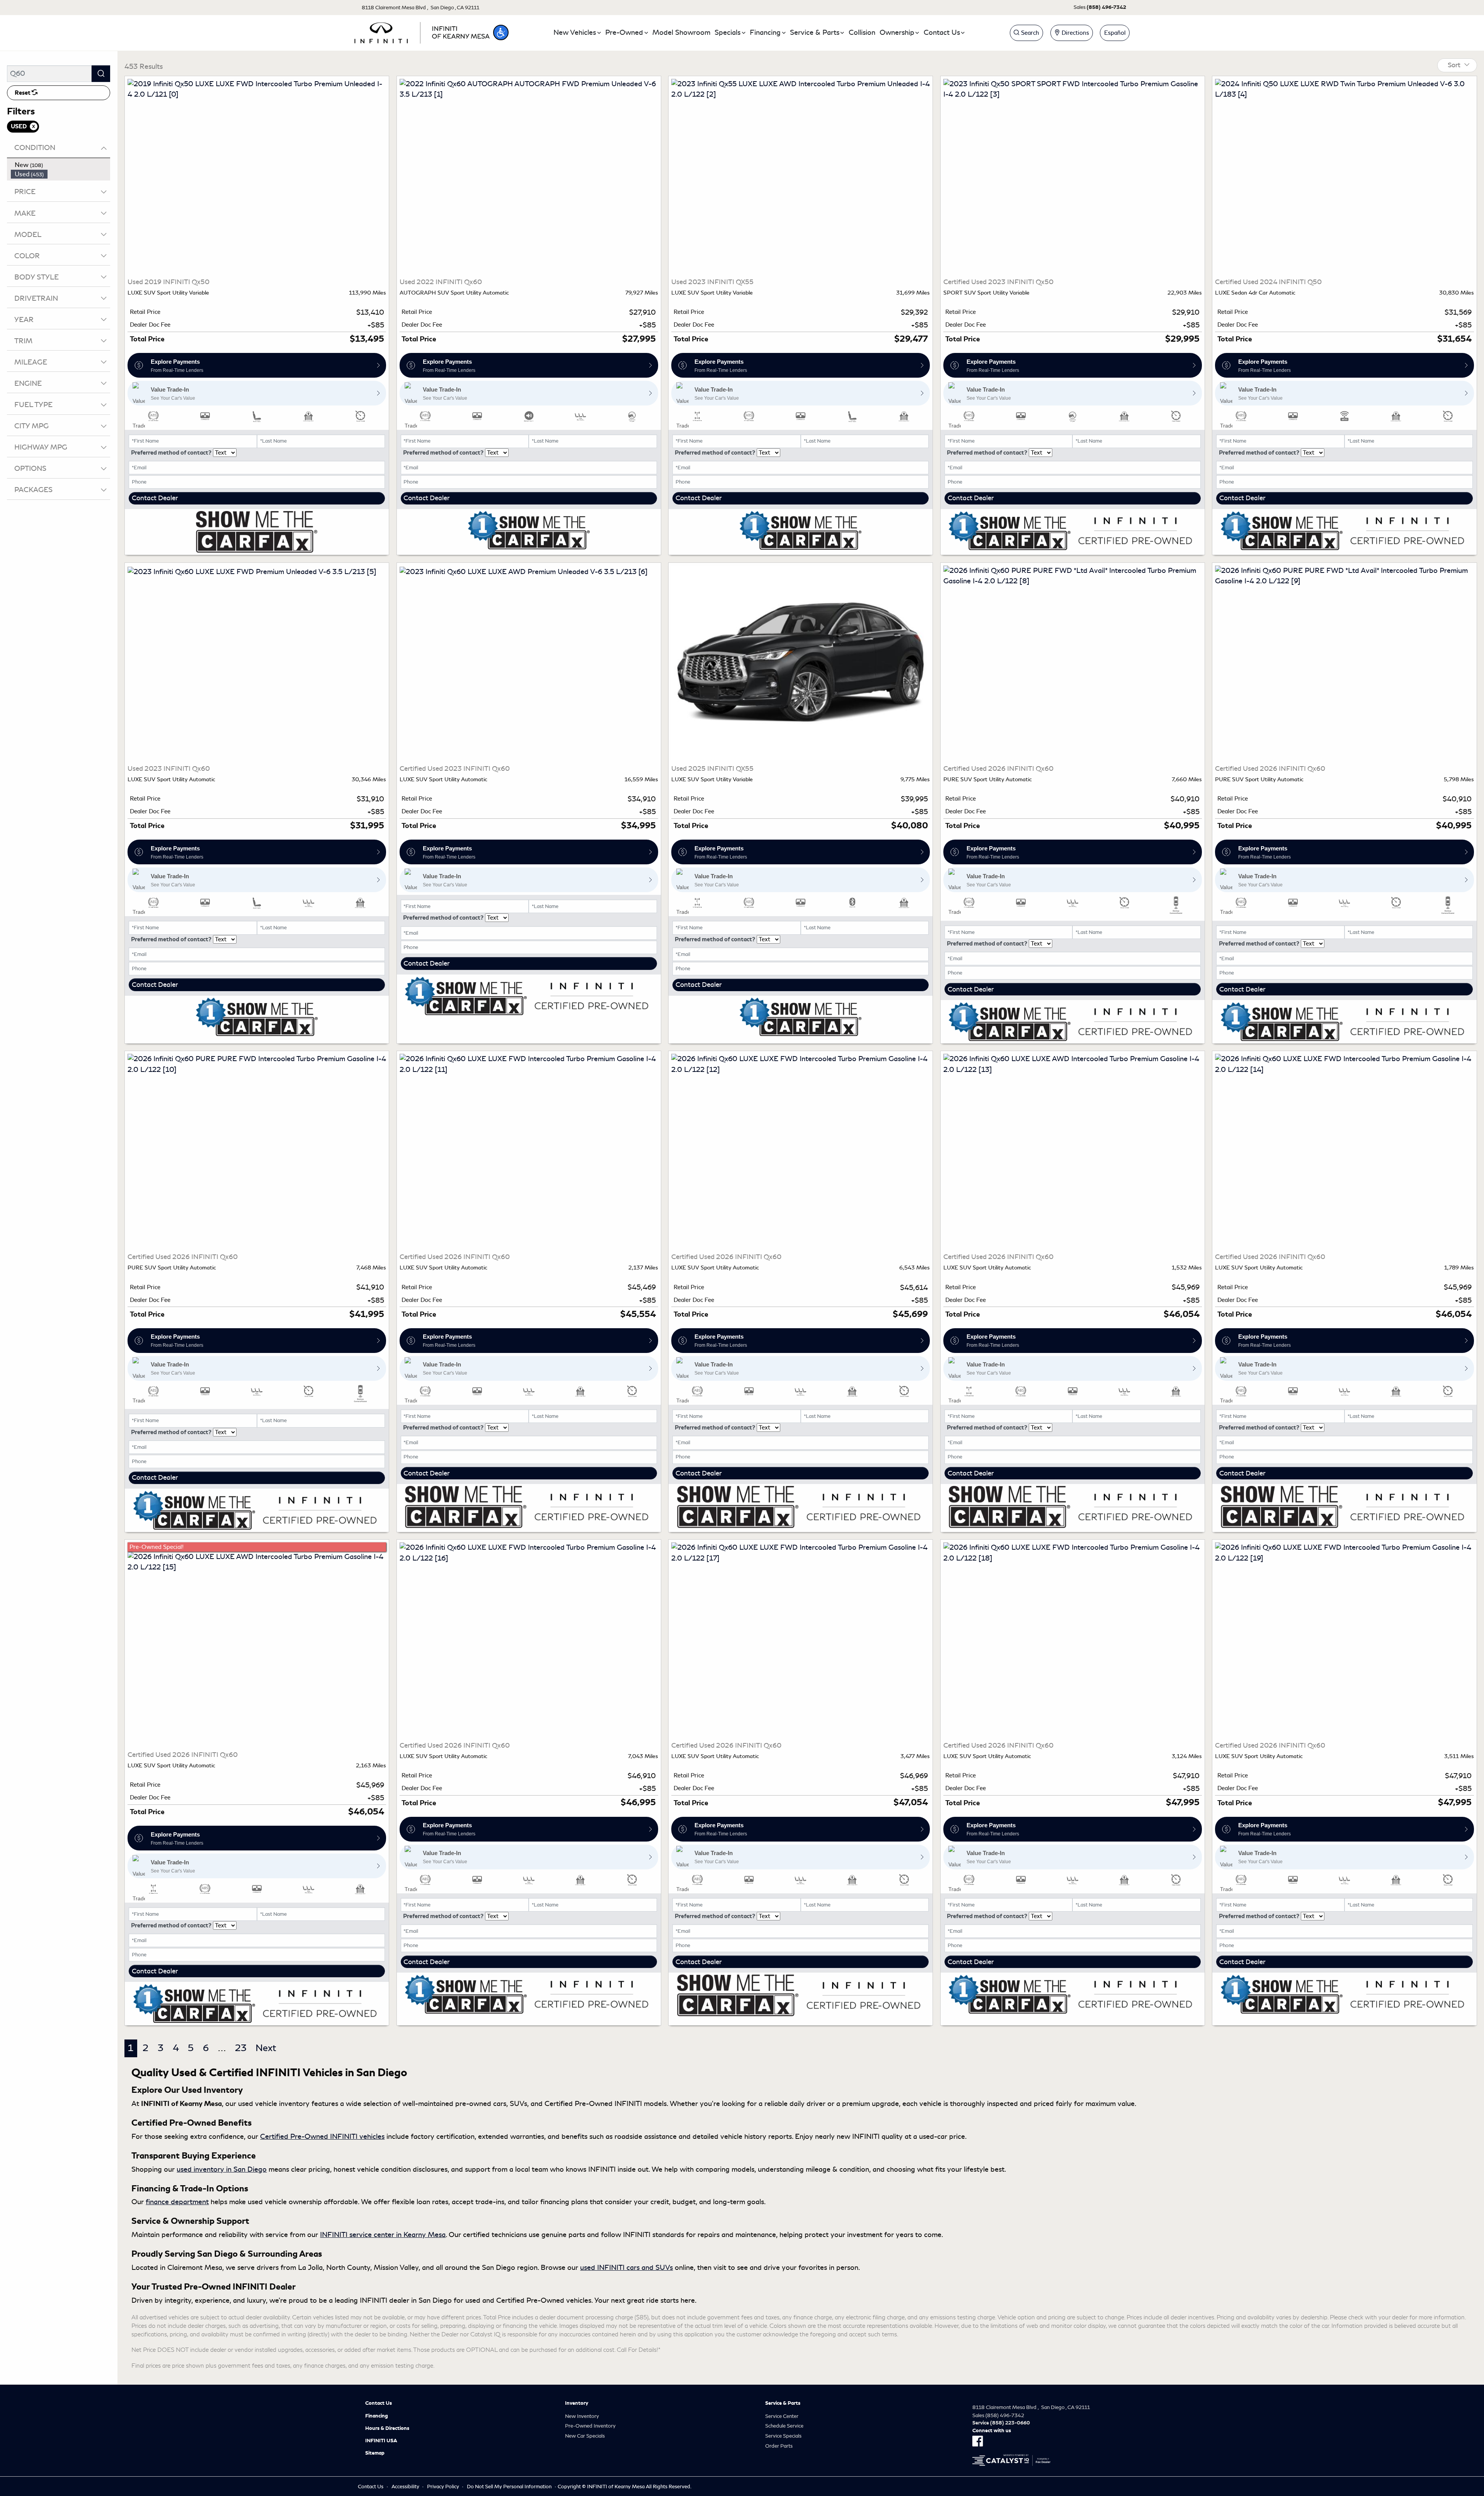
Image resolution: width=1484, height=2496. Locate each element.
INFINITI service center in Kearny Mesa (383, 2235)
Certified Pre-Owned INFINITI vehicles (322, 2137)
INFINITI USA (381, 2441)
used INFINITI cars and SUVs (626, 2268)
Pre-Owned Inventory (590, 2426)
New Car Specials (585, 2436)
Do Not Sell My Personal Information (509, 2487)
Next (266, 2048)
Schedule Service (784, 2426)
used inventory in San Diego (222, 2169)
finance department (177, 2202)
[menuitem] (61, 165)
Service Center (782, 2416)
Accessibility (405, 2487)
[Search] (101, 74)
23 (241, 2048)
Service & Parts (783, 2403)
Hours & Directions (387, 2428)
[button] (501, 32)
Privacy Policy (443, 2487)
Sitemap (375, 2453)
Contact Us (379, 2403)
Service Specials (783, 2436)
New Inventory (582, 2416)
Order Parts (779, 2446)
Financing (377, 2416)
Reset (23, 93)
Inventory (577, 2403)
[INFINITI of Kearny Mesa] (422, 31)
